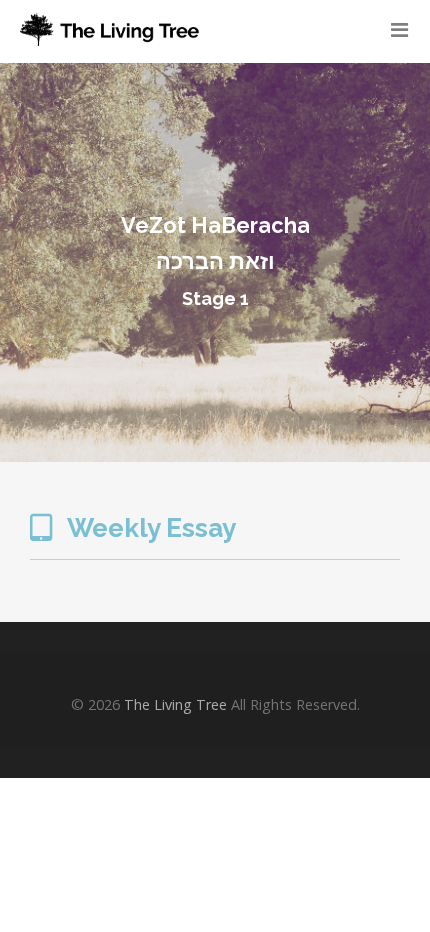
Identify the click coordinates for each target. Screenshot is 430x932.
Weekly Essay (149, 528)
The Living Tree (175, 704)
